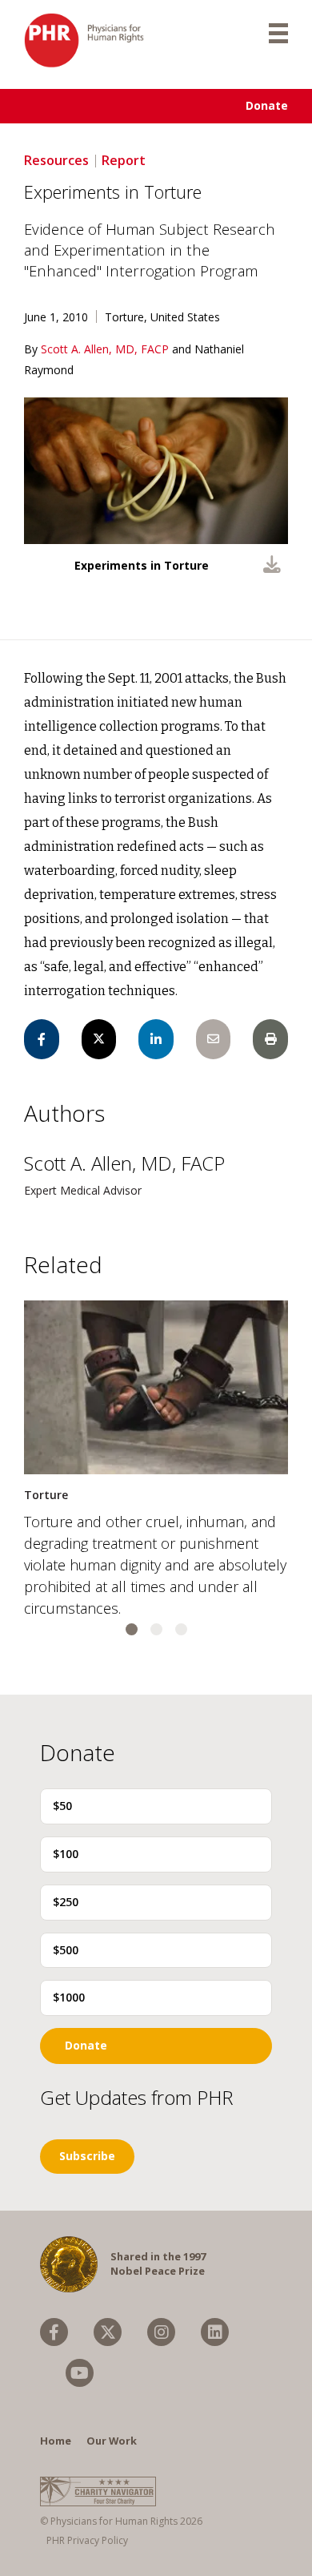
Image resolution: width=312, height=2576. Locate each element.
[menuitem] (54, 2332)
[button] (132, 1629)
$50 (62, 1806)
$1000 (69, 1997)
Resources (56, 160)
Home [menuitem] (56, 2441)
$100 (66, 1854)
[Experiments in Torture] (272, 566)
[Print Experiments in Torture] (270, 1039)
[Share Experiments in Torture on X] (99, 1039)
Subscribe (87, 2156)
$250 (66, 1902)
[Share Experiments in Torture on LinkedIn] (156, 1039)
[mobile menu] (278, 32)
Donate (267, 105)
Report (124, 160)
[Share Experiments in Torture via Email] (214, 1039)
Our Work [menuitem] (112, 2441)
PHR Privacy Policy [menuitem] (87, 2540)
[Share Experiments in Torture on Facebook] (42, 1039)
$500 (66, 1950)
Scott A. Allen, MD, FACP (106, 349)
